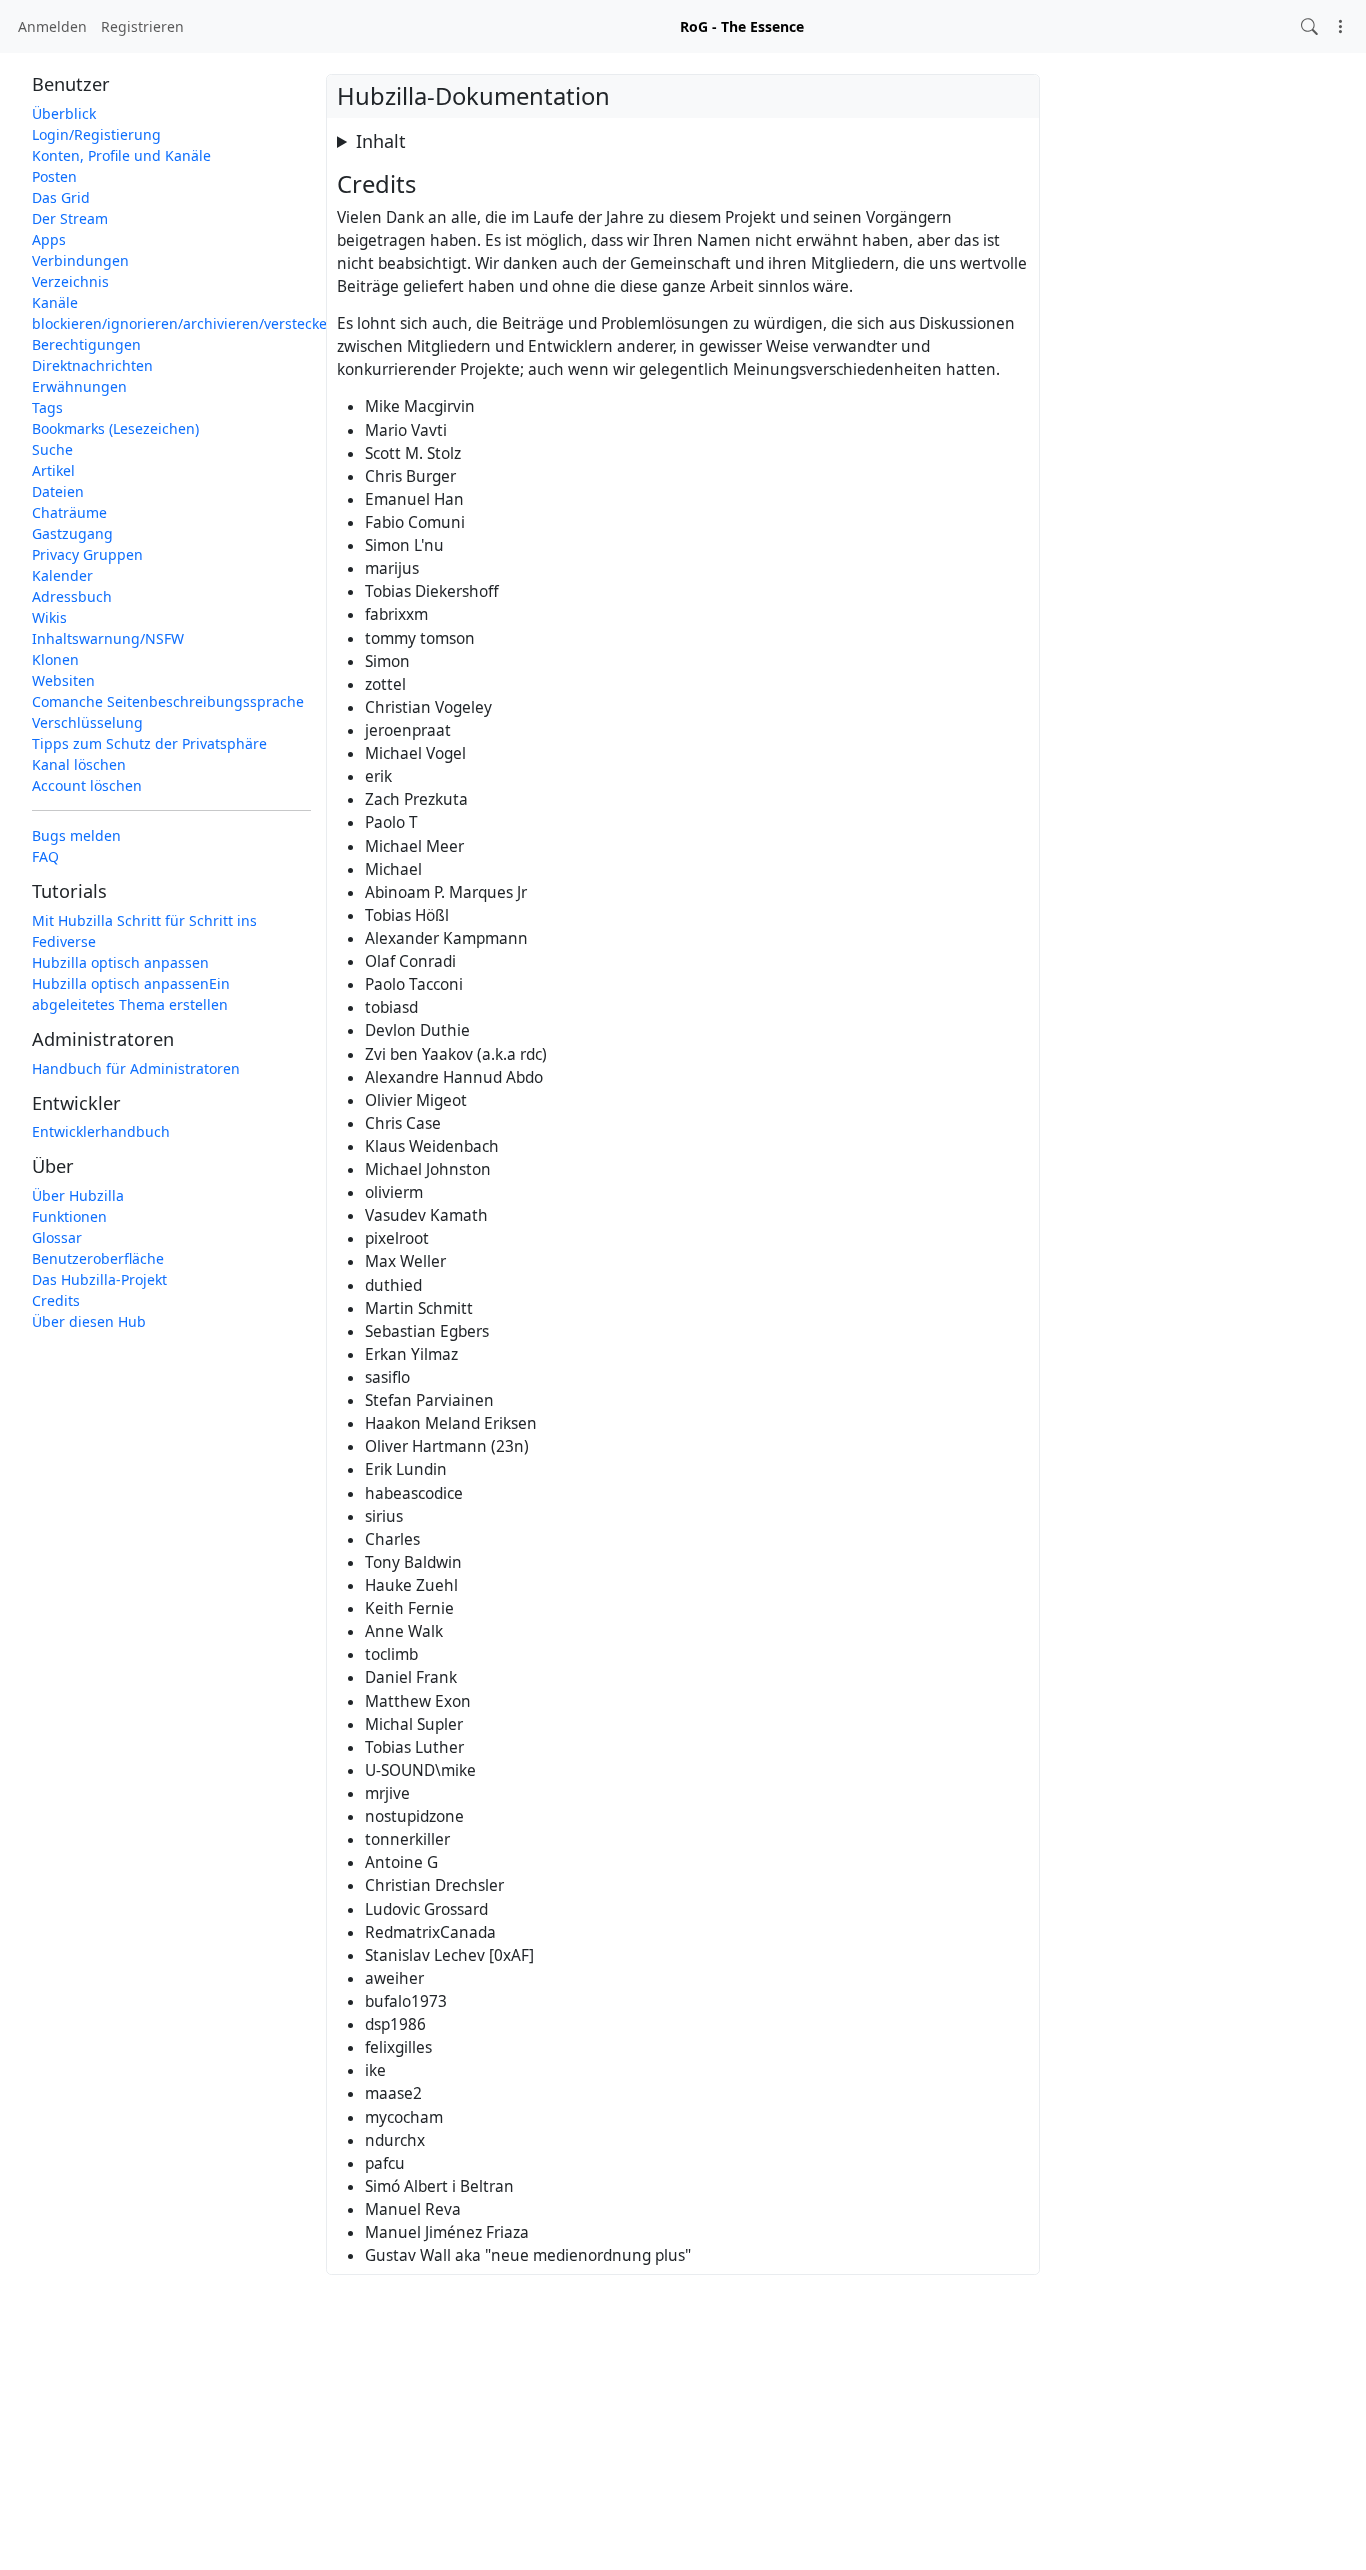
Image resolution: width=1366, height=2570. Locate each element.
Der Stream (70, 218)
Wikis (49, 617)
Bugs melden (76, 835)
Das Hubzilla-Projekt (99, 1279)
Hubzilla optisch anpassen (120, 962)
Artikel (53, 470)
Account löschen (87, 785)
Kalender (62, 575)
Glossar (57, 1237)
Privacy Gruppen (87, 554)
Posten (54, 176)
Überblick (64, 113)
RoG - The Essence (742, 26)
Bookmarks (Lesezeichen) (115, 428)
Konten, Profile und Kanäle (121, 155)
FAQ (45, 856)
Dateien (58, 491)
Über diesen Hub (89, 1321)
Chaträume (69, 512)
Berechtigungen (86, 344)
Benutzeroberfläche (98, 1258)
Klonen (55, 659)
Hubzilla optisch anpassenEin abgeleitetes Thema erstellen (131, 994)
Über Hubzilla (78, 1195)
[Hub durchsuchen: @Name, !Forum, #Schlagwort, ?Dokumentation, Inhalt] (1309, 26)
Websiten (63, 680)
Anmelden (52, 26)
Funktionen (69, 1216)
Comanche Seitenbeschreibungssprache (168, 701)
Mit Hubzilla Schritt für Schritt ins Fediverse (144, 931)
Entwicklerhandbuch (101, 1132)
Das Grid (61, 197)
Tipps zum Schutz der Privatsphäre (149, 743)
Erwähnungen (79, 386)
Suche (52, 449)
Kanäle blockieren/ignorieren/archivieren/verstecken (171, 313)
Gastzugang (72, 533)
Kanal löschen (79, 764)
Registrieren (142, 26)
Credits (56, 1300)
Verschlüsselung (87, 722)
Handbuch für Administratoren (136, 1068)
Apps (49, 239)
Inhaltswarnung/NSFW (108, 638)
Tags (47, 407)
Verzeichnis (70, 281)
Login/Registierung (96, 134)
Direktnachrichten (92, 365)
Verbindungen (80, 260)
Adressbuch (72, 596)
